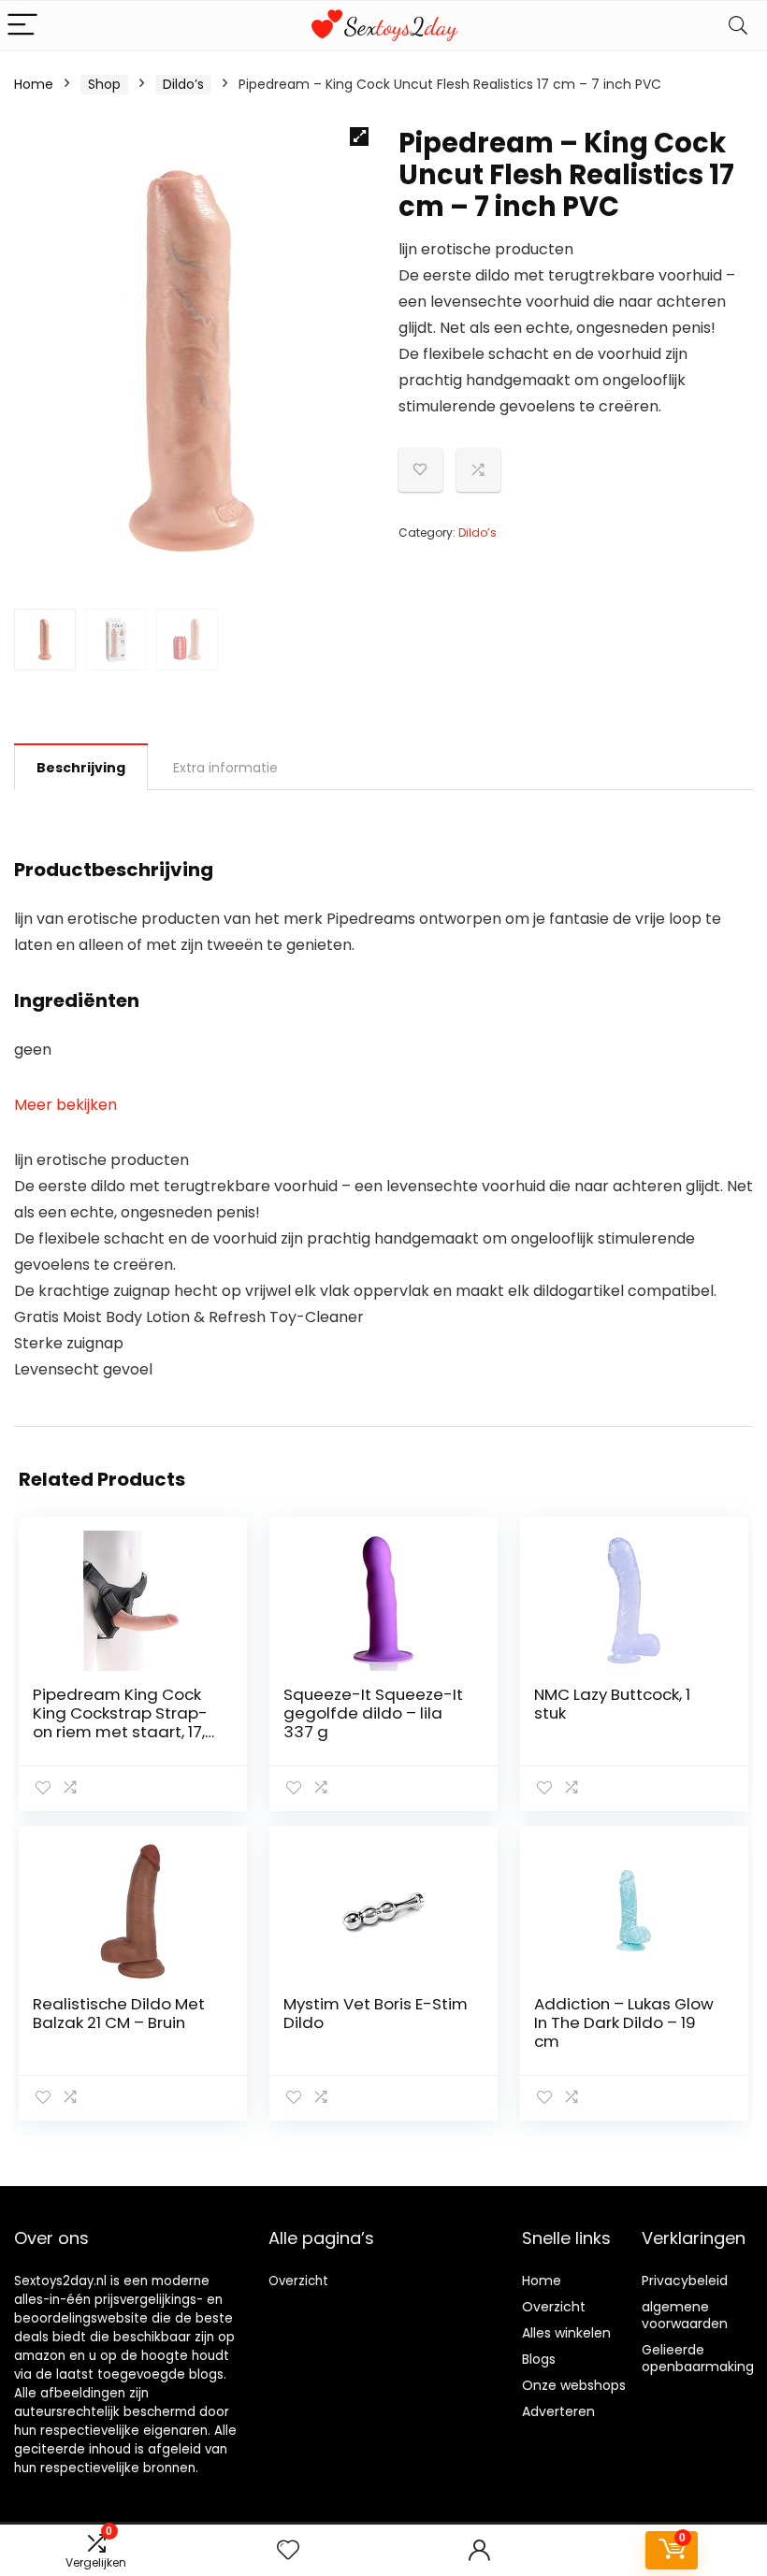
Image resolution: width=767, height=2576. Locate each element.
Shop (104, 84)
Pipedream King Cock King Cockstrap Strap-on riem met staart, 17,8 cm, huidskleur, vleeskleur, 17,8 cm (124, 1732)
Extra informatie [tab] (225, 768)
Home (34, 84)
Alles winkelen (566, 2333)
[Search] (738, 26)
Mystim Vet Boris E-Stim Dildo (376, 2013)
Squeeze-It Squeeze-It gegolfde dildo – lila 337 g (373, 1713)
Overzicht (298, 2281)
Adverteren (558, 2411)
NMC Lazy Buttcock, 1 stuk (612, 1704)
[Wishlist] (288, 2550)
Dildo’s (183, 84)
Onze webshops (574, 2385)
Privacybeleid (685, 2281)
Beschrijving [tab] (81, 768)
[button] (359, 137)
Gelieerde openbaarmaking (698, 2358)
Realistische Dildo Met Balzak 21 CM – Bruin (119, 2013)
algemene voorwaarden (685, 2315)
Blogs (539, 2359)
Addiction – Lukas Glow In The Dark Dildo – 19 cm (624, 2022)
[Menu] (22, 26)
